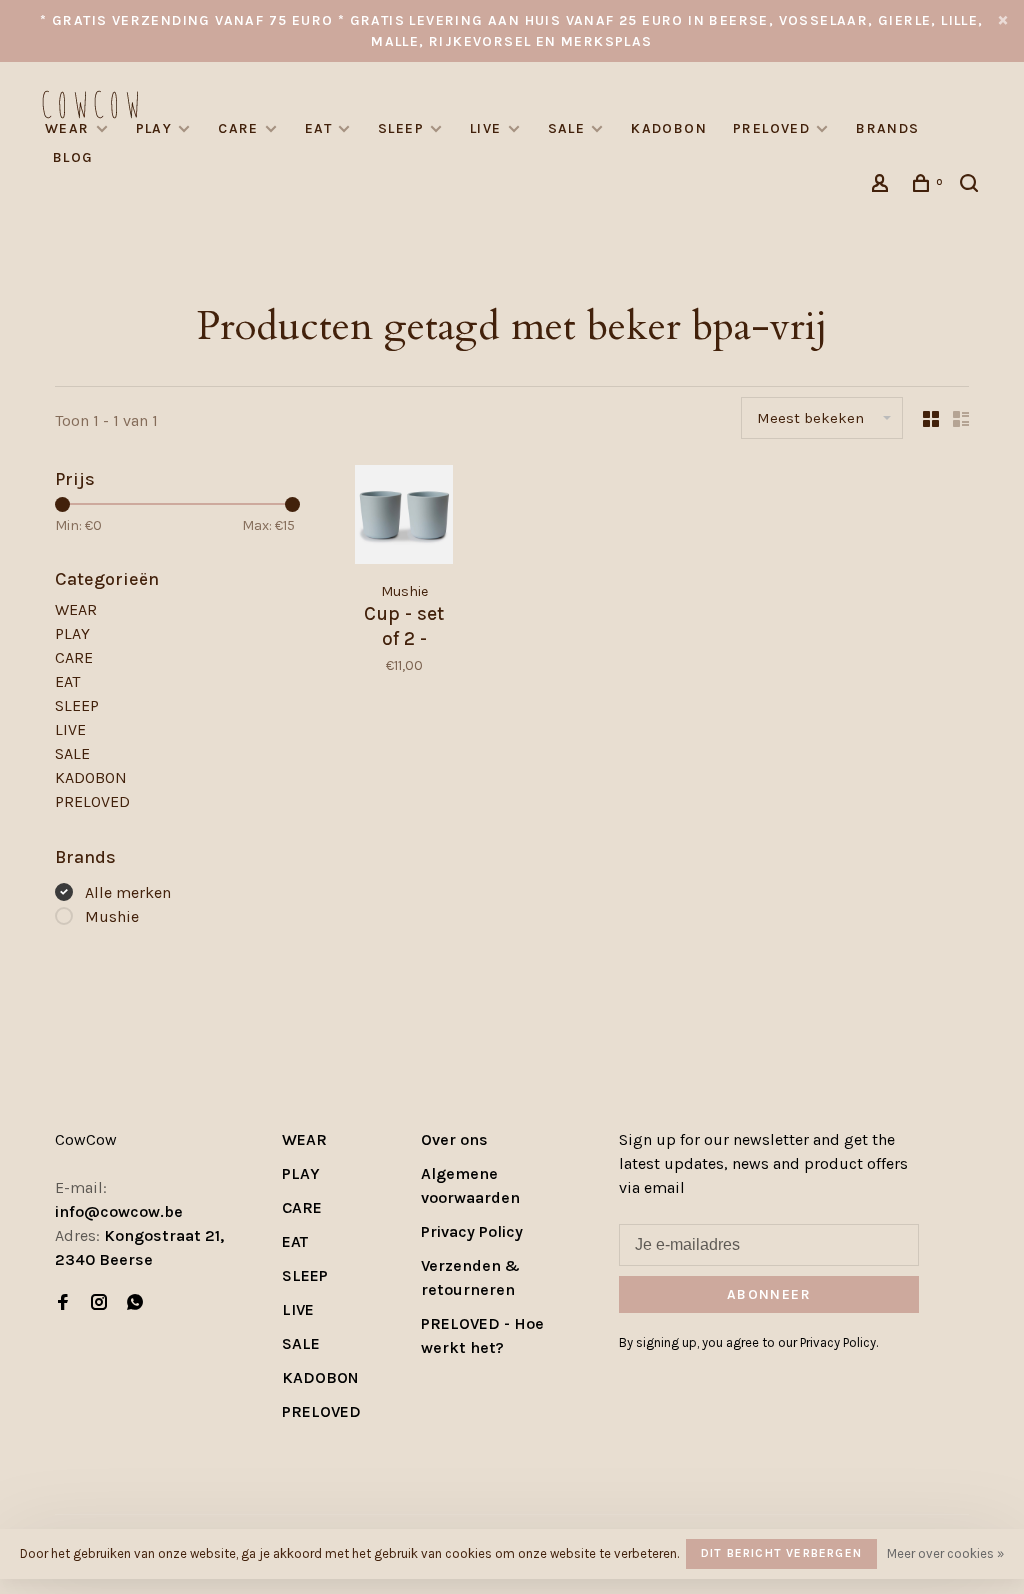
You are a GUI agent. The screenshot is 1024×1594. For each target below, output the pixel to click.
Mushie (112, 916)
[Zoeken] (972, 186)
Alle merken (128, 892)
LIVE (486, 128)
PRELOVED (771, 128)
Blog (73, 157)
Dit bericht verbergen (781, 1553)
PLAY (154, 128)
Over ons (454, 1139)
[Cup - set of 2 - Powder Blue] (404, 517)
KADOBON (669, 128)
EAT (318, 128)
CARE (238, 128)
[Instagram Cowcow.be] (99, 1303)
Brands (887, 128)
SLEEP (401, 128)
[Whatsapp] (135, 1303)
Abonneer (769, 1294)
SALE (567, 128)
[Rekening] (883, 186)
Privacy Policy (472, 1231)
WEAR (67, 128)
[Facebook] (63, 1303)
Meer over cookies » (945, 1553)
